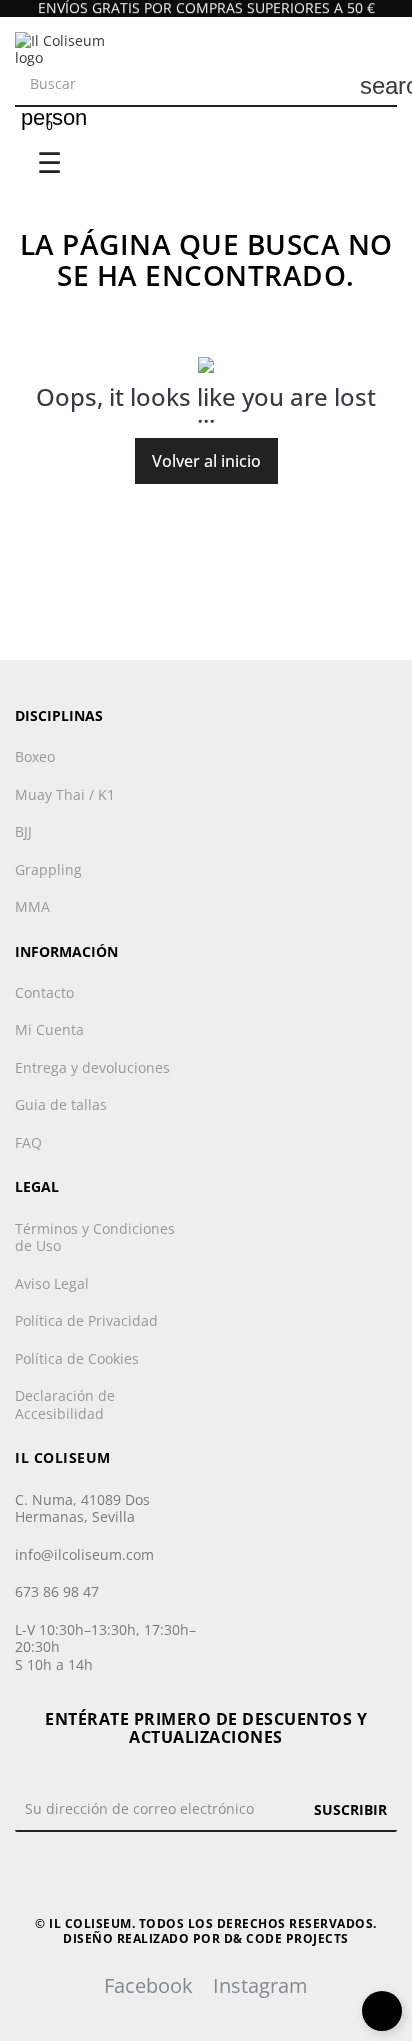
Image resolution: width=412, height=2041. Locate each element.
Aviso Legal (52, 1284)
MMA (32, 907)
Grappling (48, 870)
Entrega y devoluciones (92, 1068)
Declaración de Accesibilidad (65, 1404)
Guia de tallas (61, 1105)
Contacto (44, 993)
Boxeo (35, 757)
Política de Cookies (77, 1359)
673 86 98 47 (57, 1591)
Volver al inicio (206, 461)
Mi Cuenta (49, 1030)
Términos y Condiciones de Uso (95, 1237)
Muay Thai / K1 (65, 795)
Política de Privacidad (86, 1321)
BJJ (23, 832)
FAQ (28, 1143)
